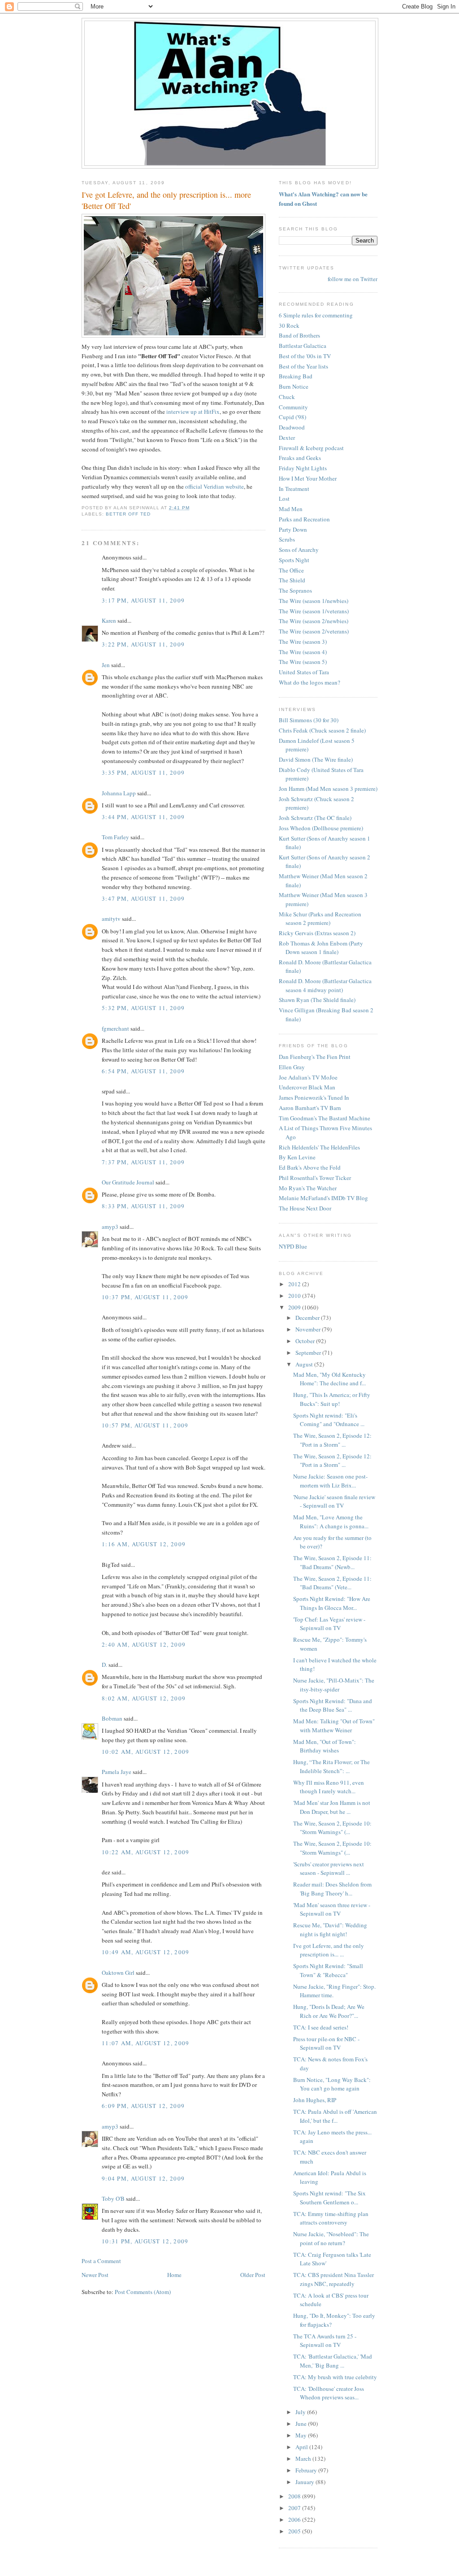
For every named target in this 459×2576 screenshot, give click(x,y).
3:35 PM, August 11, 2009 (143, 772)
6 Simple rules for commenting (316, 315)
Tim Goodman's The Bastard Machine (325, 1118)
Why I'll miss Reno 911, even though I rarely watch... (329, 1787)
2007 (295, 2508)
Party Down (293, 529)
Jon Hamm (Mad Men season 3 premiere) (328, 789)
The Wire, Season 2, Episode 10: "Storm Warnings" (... (332, 1828)
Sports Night (294, 560)
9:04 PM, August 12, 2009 (143, 2178)
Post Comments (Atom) (143, 2292)
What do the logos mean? (310, 682)
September (309, 1353)
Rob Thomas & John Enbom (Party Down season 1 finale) (321, 948)
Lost (284, 499)
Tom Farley (115, 837)
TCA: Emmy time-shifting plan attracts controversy (331, 2218)
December (308, 1318)
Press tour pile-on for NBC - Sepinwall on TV (326, 2043)
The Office (291, 570)
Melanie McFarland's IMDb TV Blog (323, 1198)
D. (104, 1665)
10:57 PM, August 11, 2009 (145, 1425)
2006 (295, 2520)
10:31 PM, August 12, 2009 (145, 2241)
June (302, 2424)
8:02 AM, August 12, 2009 (144, 1698)
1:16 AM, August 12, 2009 (144, 1544)
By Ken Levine (297, 1157)
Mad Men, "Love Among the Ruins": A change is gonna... (331, 1522)
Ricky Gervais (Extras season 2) (317, 933)
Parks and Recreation (304, 519)
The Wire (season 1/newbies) (314, 601)
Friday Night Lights (303, 468)
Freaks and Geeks (300, 458)
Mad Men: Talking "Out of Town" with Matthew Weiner (334, 1726)
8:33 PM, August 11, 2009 (143, 1206)
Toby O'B (113, 2199)
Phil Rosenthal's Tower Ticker (315, 1178)
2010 (295, 1296)
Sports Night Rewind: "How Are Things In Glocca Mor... (332, 1603)
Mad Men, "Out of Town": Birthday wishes (325, 1746)
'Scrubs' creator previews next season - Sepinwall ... (329, 1869)
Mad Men (291, 509)
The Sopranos (295, 590)
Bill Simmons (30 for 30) (309, 720)
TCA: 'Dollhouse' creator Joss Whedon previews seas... (329, 2393)
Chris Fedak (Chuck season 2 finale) (322, 730)
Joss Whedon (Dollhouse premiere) (321, 828)
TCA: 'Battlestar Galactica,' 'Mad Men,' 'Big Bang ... (333, 2361)
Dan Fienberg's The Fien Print (315, 1057)
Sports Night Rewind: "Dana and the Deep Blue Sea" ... (333, 1705)
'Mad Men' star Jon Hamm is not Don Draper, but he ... (332, 1807)
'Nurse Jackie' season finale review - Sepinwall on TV (334, 1501)
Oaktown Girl (118, 1973)
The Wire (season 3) (303, 642)
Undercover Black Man (307, 1087)
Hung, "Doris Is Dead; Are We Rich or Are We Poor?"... (329, 2011)
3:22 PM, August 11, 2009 (143, 644)
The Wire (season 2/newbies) (314, 621)
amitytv (111, 919)
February (307, 2470)
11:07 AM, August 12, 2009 (146, 2043)
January (305, 2482)
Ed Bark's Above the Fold (310, 1167)
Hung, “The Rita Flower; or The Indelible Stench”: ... (331, 1766)
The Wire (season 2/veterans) (314, 631)
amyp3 (110, 1227)
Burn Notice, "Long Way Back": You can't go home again (332, 2084)
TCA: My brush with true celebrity (335, 2377)
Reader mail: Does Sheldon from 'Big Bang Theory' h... (332, 1889)
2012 (295, 1284)
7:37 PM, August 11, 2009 (143, 1162)
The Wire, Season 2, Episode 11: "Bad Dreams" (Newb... (332, 1562)
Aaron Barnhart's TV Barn (310, 1108)
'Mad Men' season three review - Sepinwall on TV (332, 1909)
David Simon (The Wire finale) (316, 759)
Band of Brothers (299, 335)
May (302, 2435)
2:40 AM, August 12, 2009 (144, 1644)
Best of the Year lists (303, 366)
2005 (295, 2531)
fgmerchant (115, 1028)
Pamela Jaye (117, 1772)
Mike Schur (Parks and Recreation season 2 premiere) (320, 919)
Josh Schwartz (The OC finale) (315, 818)
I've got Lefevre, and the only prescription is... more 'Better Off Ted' (166, 200)
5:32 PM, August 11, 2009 (143, 1008)
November (309, 1329)
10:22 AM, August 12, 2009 (146, 1852)
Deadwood (292, 427)
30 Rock (289, 325)
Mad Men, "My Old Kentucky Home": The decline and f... (329, 1379)
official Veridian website (214, 486)
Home (174, 2275)
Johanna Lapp (119, 793)
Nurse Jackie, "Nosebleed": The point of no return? (331, 2238)
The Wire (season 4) (303, 652)
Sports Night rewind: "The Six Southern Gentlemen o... (329, 2198)
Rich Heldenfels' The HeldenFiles (319, 1147)
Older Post (253, 2275)
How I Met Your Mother (308, 478)
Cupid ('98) (292, 417)
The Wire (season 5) (303, 662)
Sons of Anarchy (299, 550)
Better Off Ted (128, 514)
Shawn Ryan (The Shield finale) (317, 1000)
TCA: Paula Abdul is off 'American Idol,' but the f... (335, 2116)
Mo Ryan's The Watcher (308, 1188)
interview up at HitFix (193, 412)
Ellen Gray (292, 1067)
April (302, 2447)
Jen (106, 665)
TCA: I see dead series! (321, 2027)
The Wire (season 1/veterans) (314, 611)
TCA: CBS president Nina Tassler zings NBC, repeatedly (333, 2279)
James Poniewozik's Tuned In (314, 1097)
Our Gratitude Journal (128, 1182)
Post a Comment (101, 2261)
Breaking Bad (296, 376)
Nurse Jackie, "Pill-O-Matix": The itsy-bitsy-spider (334, 1685)
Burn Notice (294, 386)
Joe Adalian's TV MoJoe (308, 1077)
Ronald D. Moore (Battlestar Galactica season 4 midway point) (325, 985)
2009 (295, 1307)
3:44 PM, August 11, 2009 (143, 817)
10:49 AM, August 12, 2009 (146, 1952)
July (301, 2412)
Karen (109, 620)
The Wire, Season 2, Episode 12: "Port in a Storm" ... (332, 1440)
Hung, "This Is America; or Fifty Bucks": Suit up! (332, 1399)
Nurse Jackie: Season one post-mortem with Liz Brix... (330, 1481)
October (306, 1341)
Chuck (287, 397)
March (304, 2459)
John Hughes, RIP (315, 2100)
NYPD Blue (293, 1246)
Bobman (112, 1718)
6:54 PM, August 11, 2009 (143, 1071)
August (305, 1364)
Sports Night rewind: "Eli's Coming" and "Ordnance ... (329, 1420)
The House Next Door (305, 1208)
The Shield (292, 580)
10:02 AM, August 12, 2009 (146, 1752)
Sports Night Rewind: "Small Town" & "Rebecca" (328, 1970)
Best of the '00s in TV (305, 356)
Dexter (287, 438)
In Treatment (294, 489)
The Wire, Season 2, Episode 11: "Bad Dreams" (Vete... (332, 1583)
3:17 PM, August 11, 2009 (143, 600)
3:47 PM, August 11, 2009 (143, 898)
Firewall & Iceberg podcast (311, 448)
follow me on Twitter (353, 279)
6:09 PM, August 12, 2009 (143, 2106)
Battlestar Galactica (303, 346)
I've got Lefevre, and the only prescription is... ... (329, 1950)
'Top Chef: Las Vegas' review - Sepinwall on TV (329, 1624)
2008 (295, 2496)
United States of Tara (304, 672)
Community (293, 407)
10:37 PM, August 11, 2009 (145, 1297)
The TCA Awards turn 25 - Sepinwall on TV (325, 2341)
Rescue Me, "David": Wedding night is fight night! (330, 1930)
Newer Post (95, 2275)
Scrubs (287, 539)
